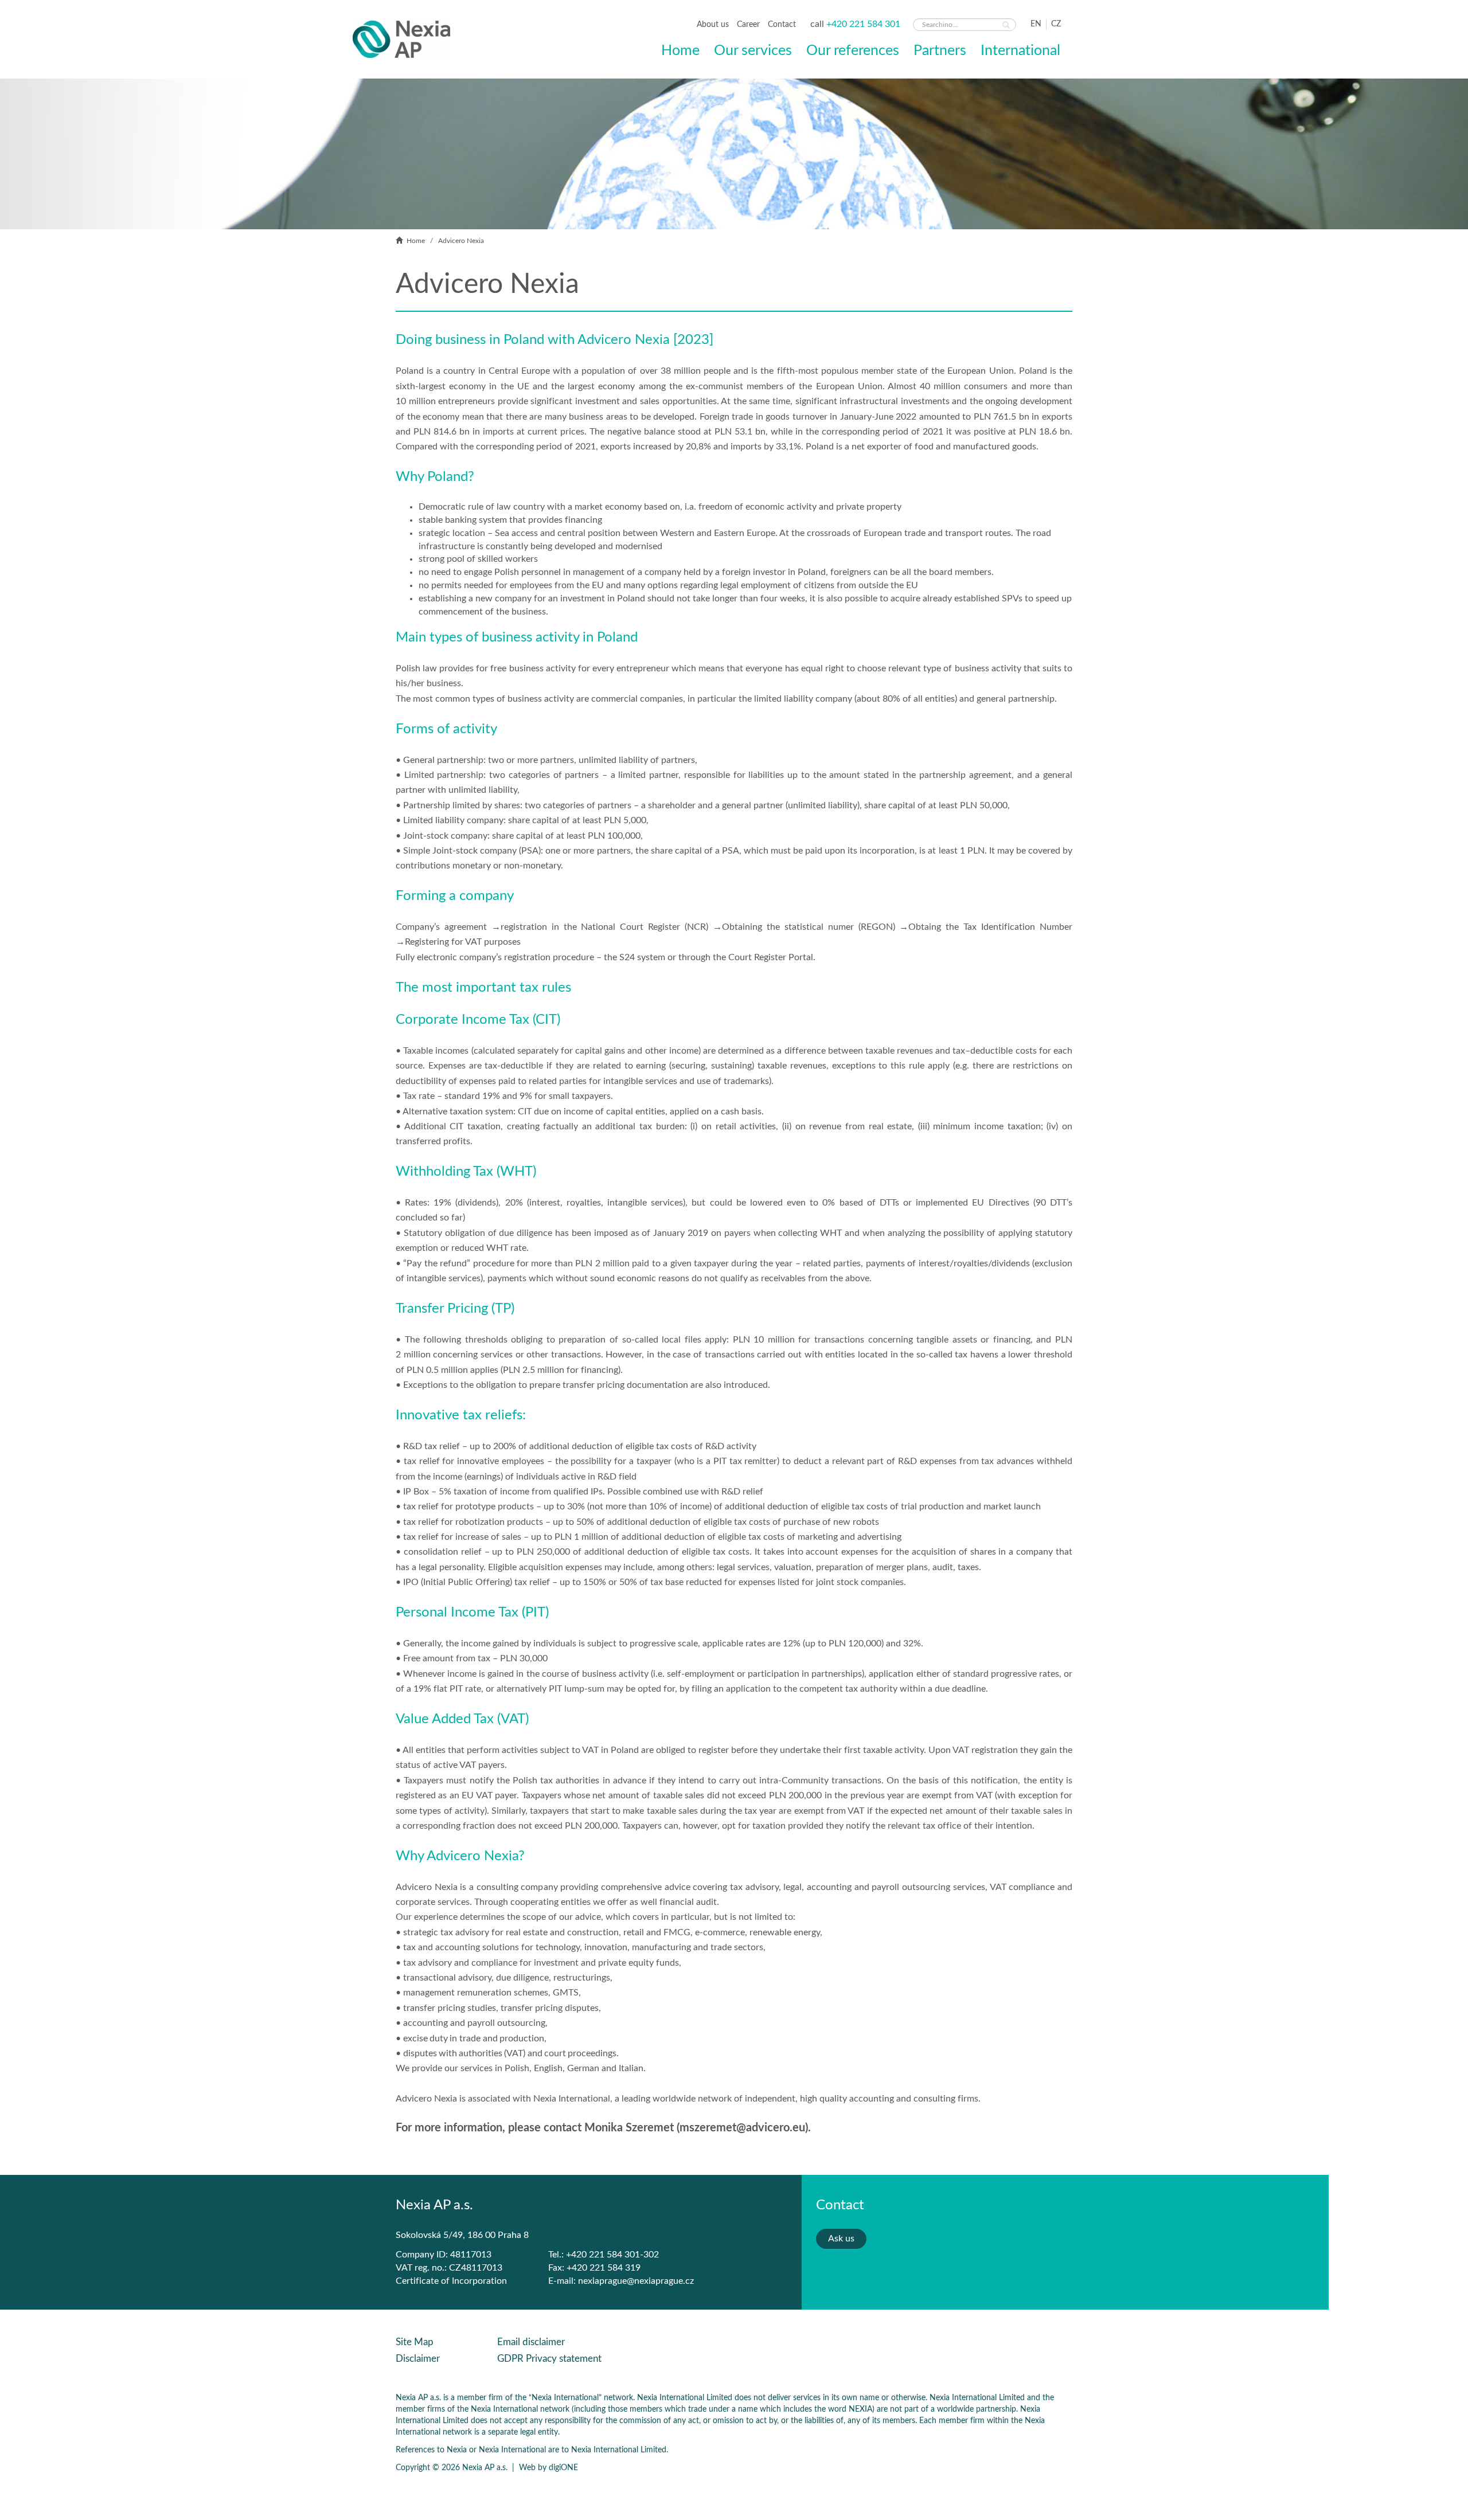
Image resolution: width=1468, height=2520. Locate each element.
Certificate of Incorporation (451, 2281)
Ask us (841, 2239)
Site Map (415, 2342)
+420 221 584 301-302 (612, 2255)
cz (1056, 24)
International (1020, 50)
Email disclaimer (531, 2342)
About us (714, 25)
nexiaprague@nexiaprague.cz (636, 2281)
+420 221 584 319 (604, 2268)
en (1036, 24)
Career (749, 25)
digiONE (563, 2468)
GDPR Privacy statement (549, 2359)
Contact (782, 25)
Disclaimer (418, 2359)
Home (680, 50)
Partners (940, 50)
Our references (853, 50)
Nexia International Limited (619, 2450)
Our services (753, 50)
